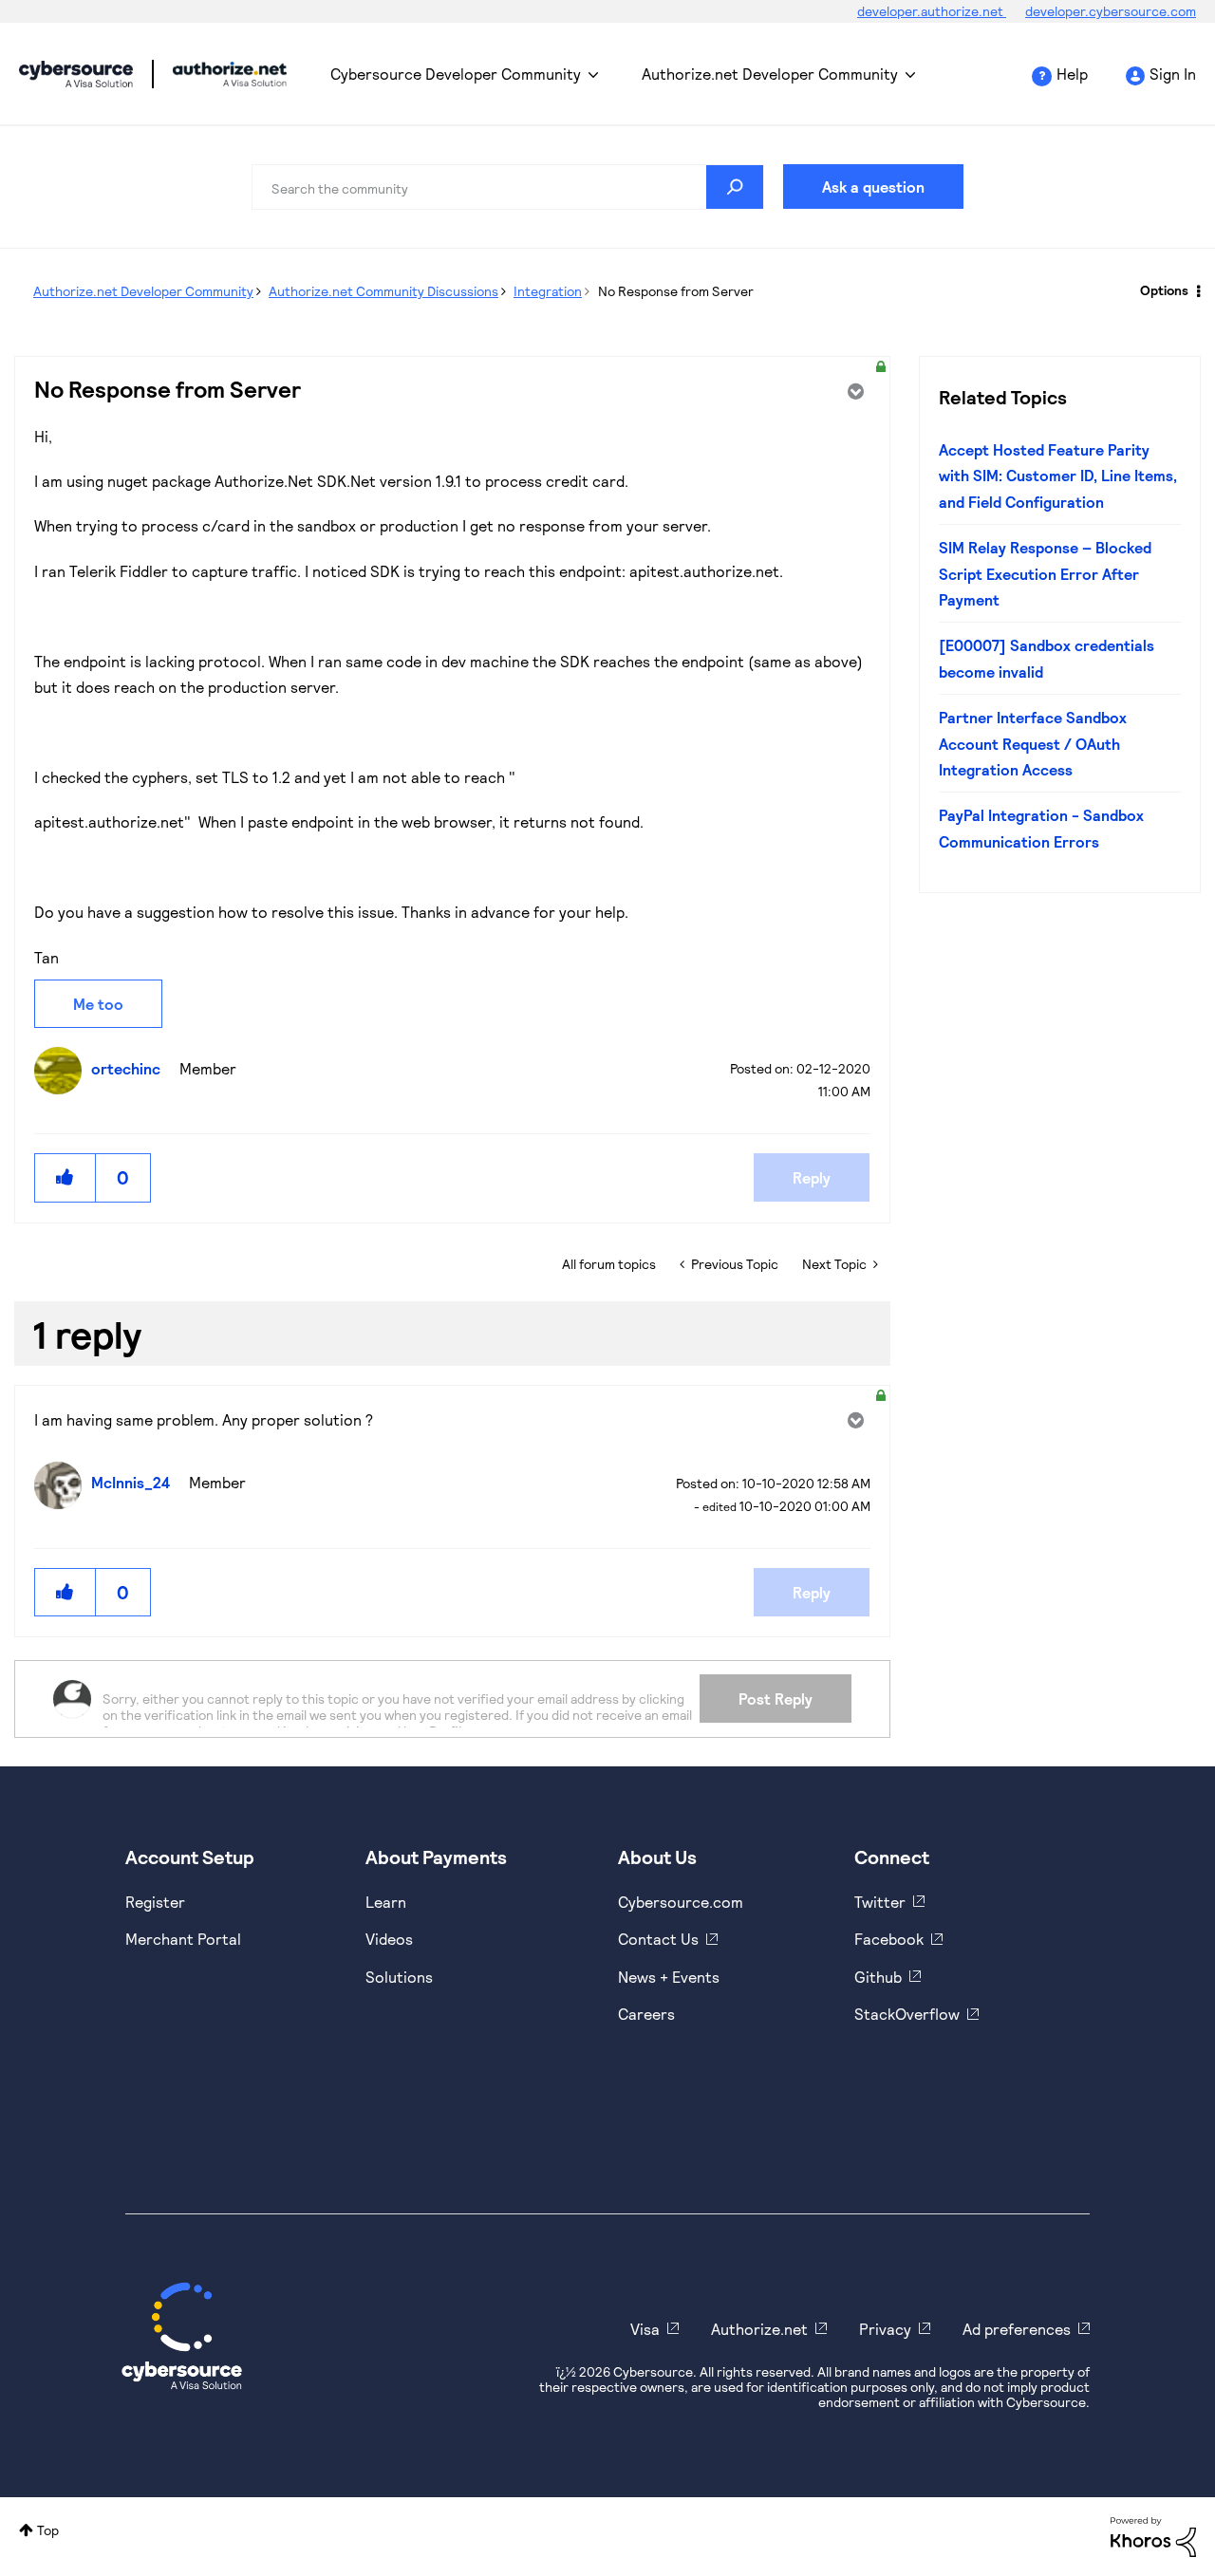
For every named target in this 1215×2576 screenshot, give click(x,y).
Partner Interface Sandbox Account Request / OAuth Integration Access (1033, 743)
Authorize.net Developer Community (770, 74)
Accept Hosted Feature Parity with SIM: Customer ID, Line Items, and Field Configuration (1058, 476)
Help (1072, 74)
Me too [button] (98, 1004)
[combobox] (508, 187)
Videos (389, 1939)
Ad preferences (1017, 2329)
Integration (548, 291)
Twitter (880, 1902)
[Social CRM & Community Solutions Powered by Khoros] (1153, 2536)
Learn (386, 1902)
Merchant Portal (183, 1939)
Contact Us (658, 1939)
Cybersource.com (681, 1902)
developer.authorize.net (932, 11)
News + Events (669, 1977)
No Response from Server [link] (676, 291)
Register (155, 1902)
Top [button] (48, 2530)
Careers (646, 2014)
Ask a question (873, 187)
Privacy (885, 2329)
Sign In (1173, 74)
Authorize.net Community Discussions (383, 291)
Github (878, 1977)
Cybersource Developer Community (76, 74)
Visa (645, 2329)
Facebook (889, 1939)
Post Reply (776, 1699)
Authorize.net (759, 2329)
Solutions (399, 1977)
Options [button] (1164, 290)
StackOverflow (907, 2014)
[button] (65, 1177)
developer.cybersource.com (1111, 11)
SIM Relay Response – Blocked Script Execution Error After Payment (1045, 573)
